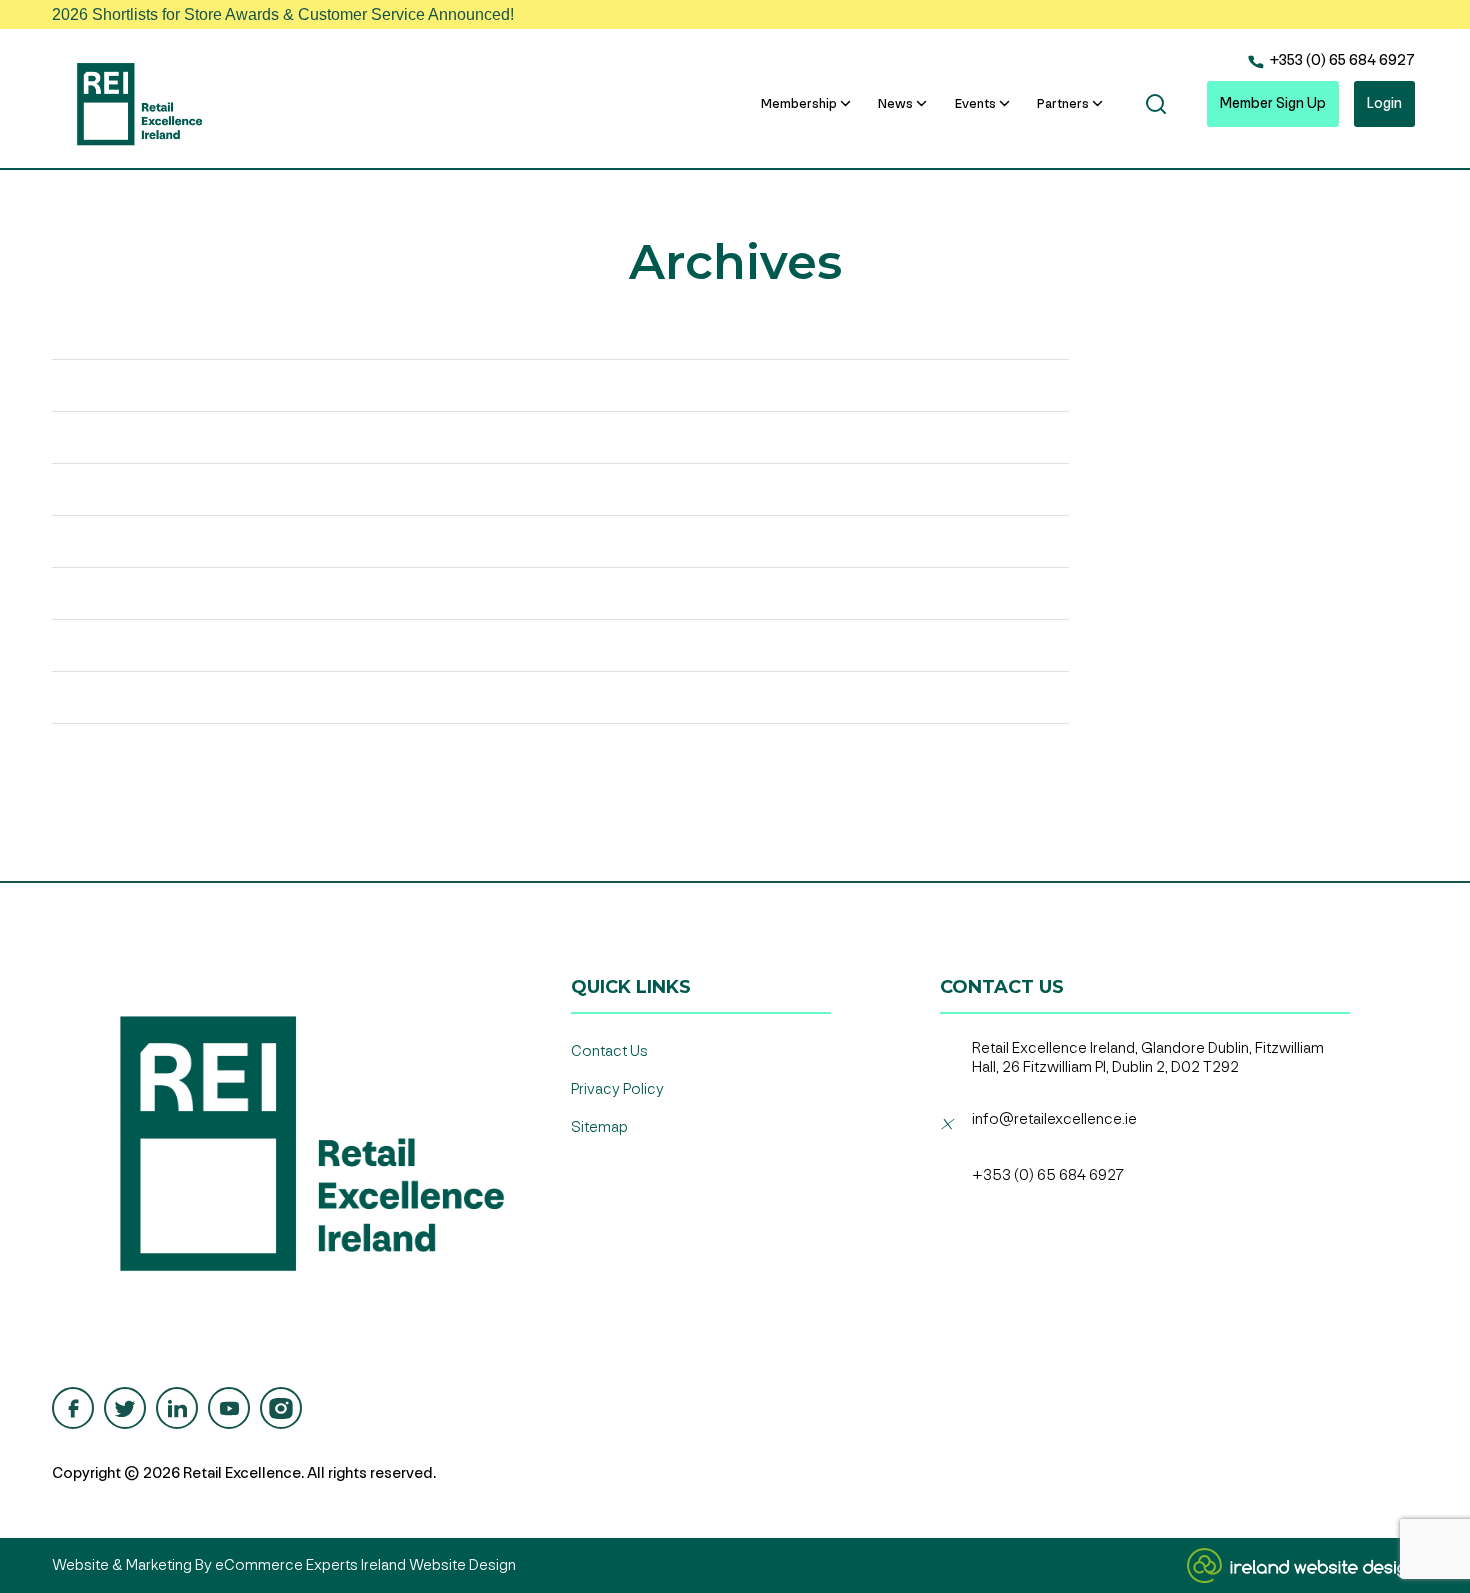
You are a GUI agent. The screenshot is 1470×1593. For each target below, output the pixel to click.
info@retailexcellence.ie (1054, 1119)
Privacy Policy (617, 1089)
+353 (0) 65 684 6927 (1340, 60)
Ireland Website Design (438, 1565)
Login (1384, 103)
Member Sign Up (1273, 103)
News (895, 103)
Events (975, 103)
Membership (799, 103)
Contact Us (609, 1051)
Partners (1063, 103)
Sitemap (599, 1127)
